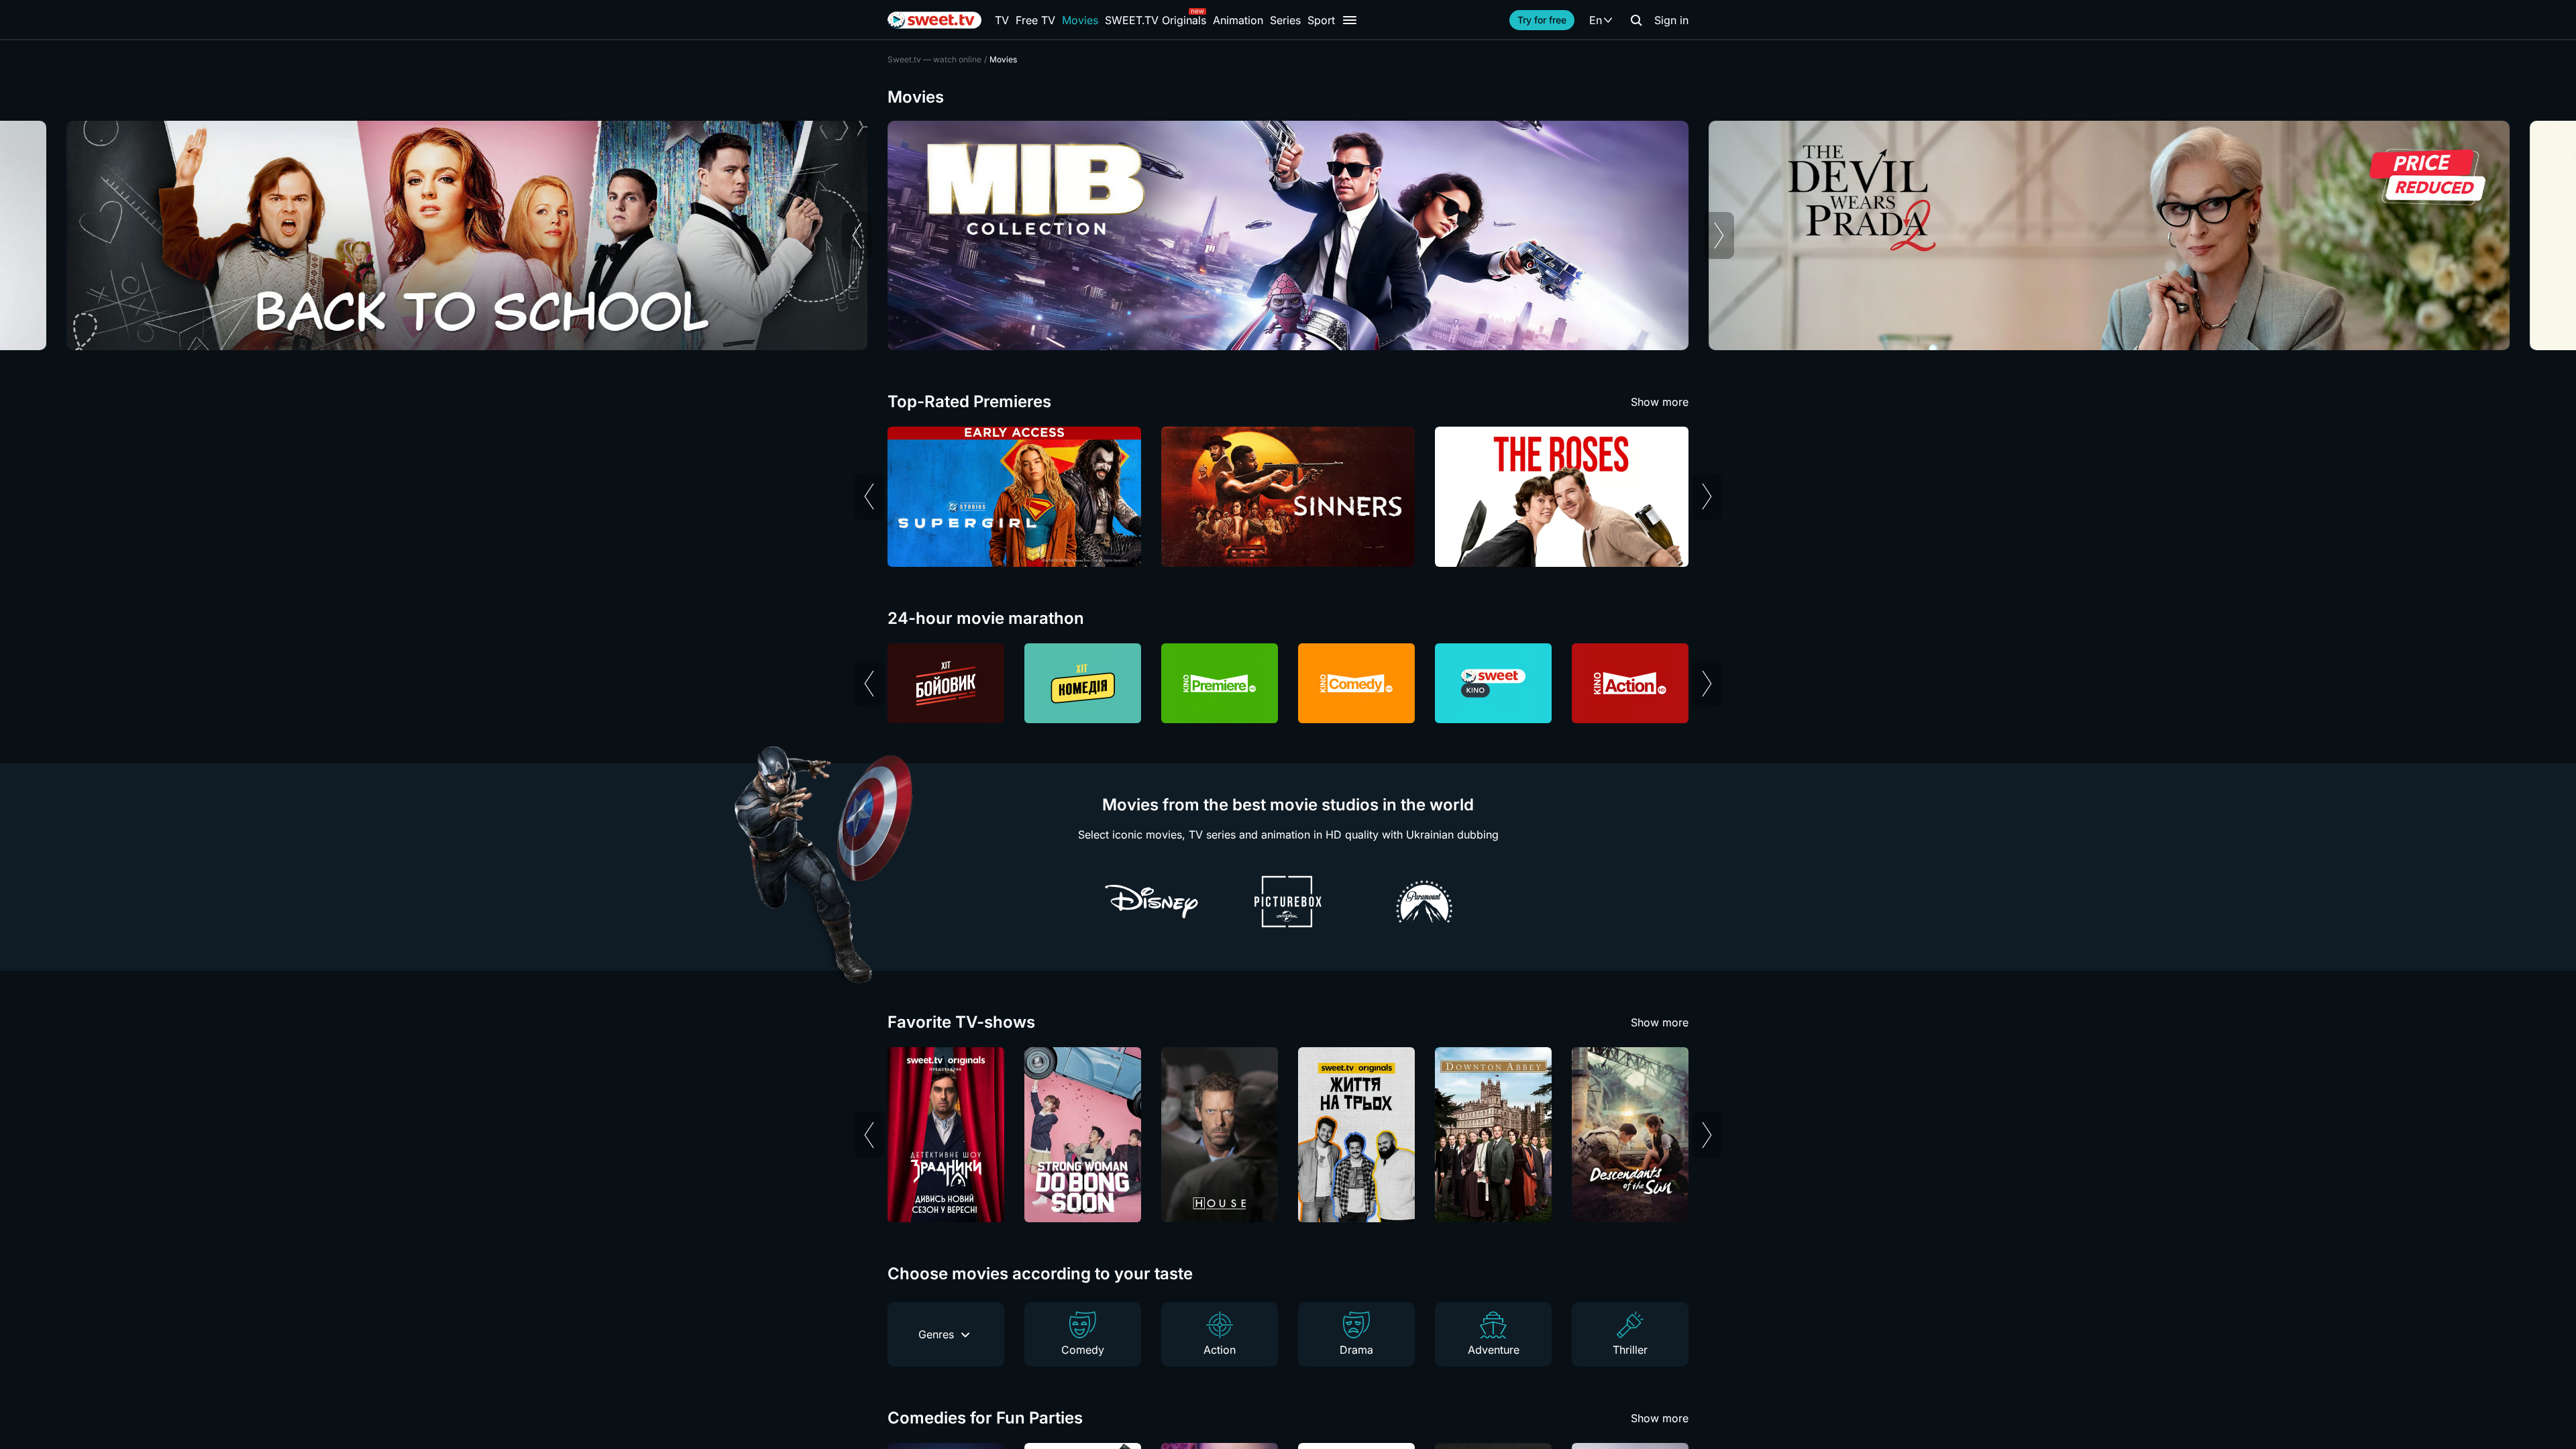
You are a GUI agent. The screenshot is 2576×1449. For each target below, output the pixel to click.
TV (1002, 20)
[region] (1288, 235)
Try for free (1542, 20)
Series (1285, 20)
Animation (1238, 20)
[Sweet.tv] (934, 20)
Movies (1080, 20)
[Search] (1636, 20)
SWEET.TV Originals (1156, 20)
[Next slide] (1719, 235)
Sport (1321, 20)
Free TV (1035, 20)
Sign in (1671, 20)
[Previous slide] (857, 235)
